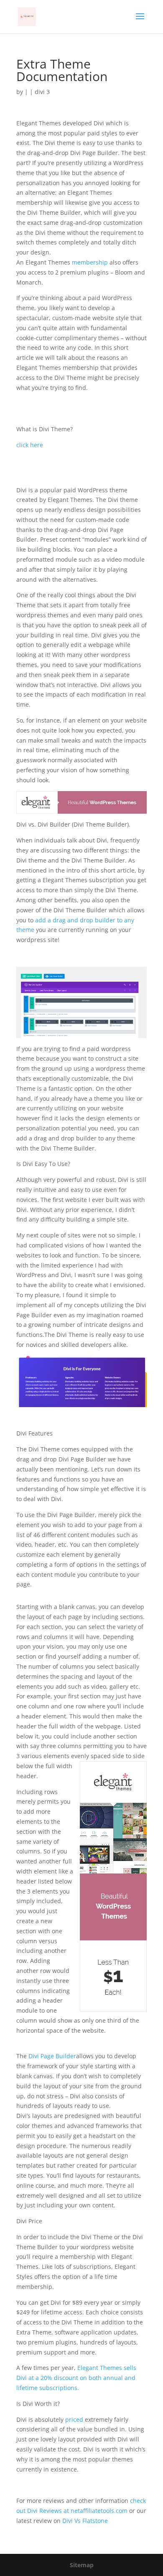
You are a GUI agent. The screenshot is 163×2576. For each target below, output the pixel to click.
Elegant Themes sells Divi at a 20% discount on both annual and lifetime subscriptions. (76, 2378)
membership (89, 262)
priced (74, 2419)
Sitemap (82, 2565)
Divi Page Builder (52, 2056)
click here (30, 445)
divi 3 (42, 92)
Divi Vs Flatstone (84, 2521)
